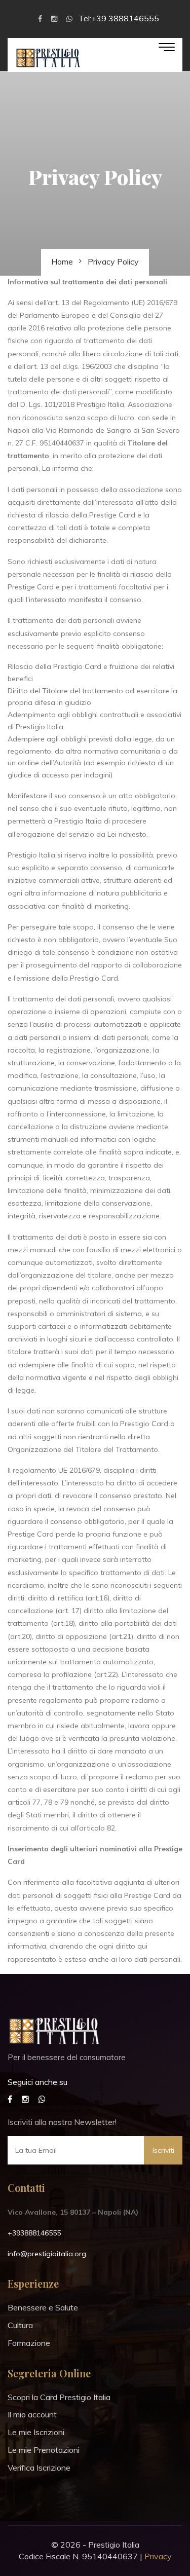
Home (62, 262)
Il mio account (32, 2414)
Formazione (29, 2343)
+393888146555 (34, 2233)
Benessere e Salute (43, 2307)
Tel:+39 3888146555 (119, 18)
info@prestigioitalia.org (47, 2254)
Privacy (158, 2556)
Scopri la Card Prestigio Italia (59, 2397)
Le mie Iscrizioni (36, 2432)
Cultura (20, 2325)
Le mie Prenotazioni (44, 2450)
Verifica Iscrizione (39, 2468)
